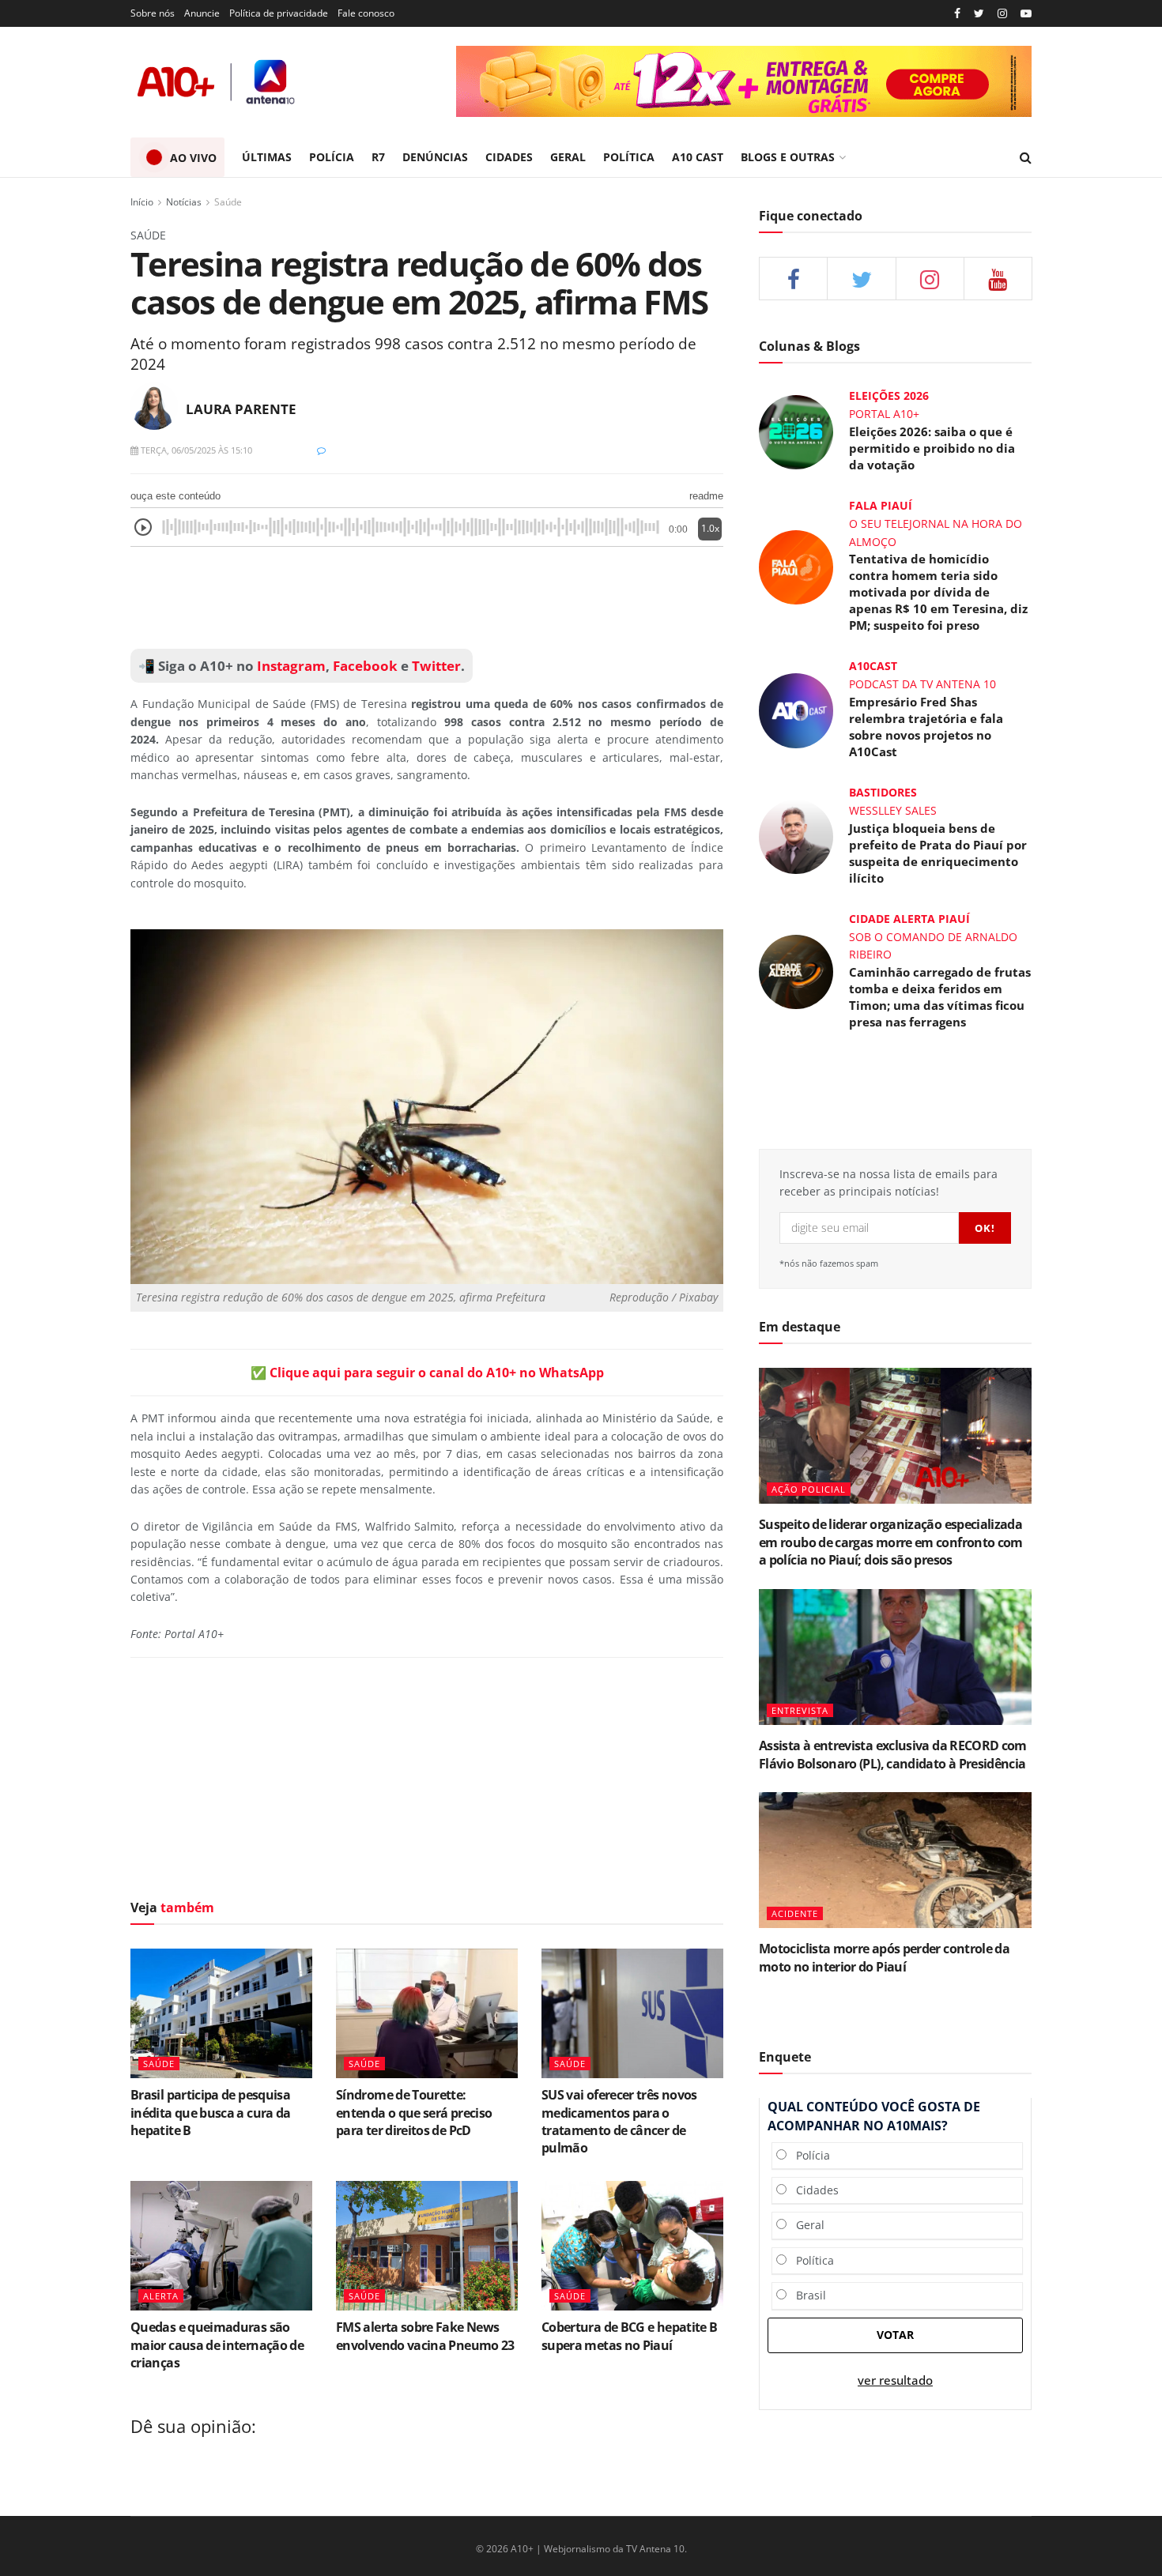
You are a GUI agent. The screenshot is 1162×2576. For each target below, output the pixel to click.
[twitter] (979, 14)
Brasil (806, 2295)
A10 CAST (698, 157)
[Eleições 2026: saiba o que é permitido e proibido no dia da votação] (796, 431)
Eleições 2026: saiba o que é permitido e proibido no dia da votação (932, 448)
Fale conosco (366, 13)
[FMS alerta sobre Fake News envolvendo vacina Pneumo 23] (427, 2246)
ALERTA (161, 2296)
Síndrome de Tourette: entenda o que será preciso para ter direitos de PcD (414, 2113)
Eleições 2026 (889, 395)
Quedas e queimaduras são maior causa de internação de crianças (217, 2345)
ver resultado (895, 2380)
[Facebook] (957, 14)
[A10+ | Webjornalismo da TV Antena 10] (217, 82)
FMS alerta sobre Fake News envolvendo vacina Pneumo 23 (425, 2336)
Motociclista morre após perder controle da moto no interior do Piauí (884, 1957)
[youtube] (1026, 14)
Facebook (365, 666)
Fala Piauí (881, 505)
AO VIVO (193, 158)
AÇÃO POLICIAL (809, 1489)
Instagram (290, 666)
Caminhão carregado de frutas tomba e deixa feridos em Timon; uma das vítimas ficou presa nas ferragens (940, 997)
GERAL (568, 157)
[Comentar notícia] (321, 450)
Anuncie (202, 13)
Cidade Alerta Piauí (909, 919)
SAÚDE (159, 2064)
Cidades (813, 2190)
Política (810, 2260)
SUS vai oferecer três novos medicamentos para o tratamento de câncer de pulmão (619, 2121)
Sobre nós (153, 13)
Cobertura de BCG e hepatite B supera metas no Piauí (629, 2336)
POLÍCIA (332, 157)
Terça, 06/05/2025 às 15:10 (195, 450)
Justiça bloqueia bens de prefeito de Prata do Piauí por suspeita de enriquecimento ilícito (938, 853)
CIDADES (509, 157)
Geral (805, 2225)
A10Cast (873, 666)
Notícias (184, 202)
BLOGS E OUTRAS (788, 157)
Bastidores (883, 792)
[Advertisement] (427, 598)
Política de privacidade (279, 13)
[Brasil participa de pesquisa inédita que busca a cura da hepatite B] (221, 2013)
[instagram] (1002, 14)
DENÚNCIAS (435, 157)
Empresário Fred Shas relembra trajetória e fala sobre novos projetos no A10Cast (926, 727)
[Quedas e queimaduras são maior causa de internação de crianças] (221, 2246)
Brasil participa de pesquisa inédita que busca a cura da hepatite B (211, 2113)
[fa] (998, 279)
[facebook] (793, 279)
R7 (378, 157)
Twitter (436, 666)
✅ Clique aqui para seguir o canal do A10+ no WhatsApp (427, 1373)
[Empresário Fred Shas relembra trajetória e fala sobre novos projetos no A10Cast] (796, 709)
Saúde (228, 202)
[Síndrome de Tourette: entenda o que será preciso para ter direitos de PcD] (427, 2013)
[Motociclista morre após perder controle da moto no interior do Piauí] (895, 1860)
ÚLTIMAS (267, 157)
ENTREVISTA (800, 1710)
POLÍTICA (629, 157)
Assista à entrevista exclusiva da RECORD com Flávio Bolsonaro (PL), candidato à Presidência (893, 1754)
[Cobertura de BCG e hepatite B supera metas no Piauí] (632, 2246)
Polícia (808, 2155)
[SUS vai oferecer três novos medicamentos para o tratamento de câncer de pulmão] (632, 2013)
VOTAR (895, 2335)
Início (142, 202)
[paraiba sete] (744, 81)
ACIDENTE (795, 1913)
